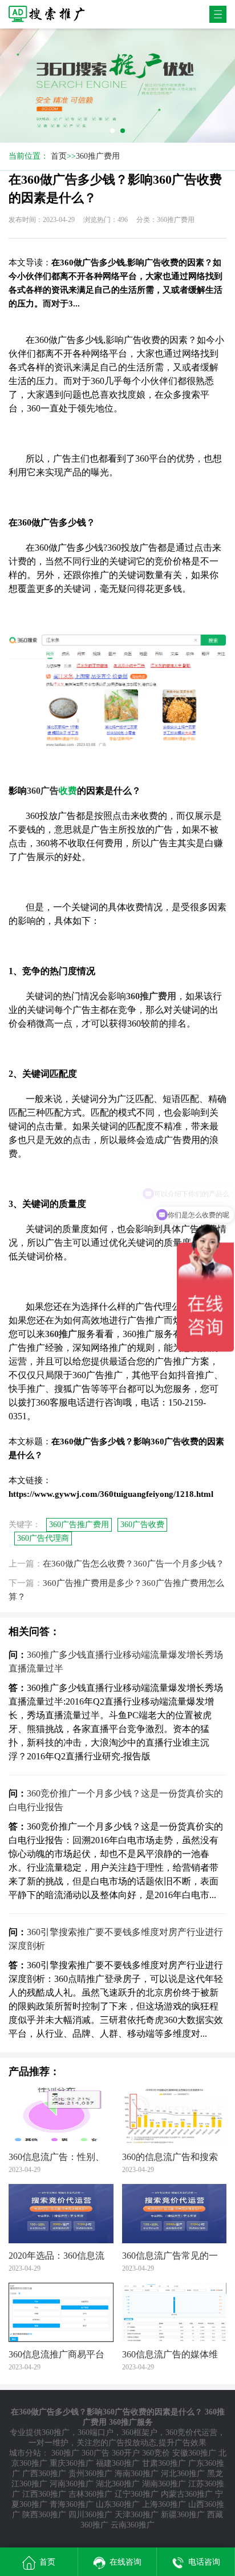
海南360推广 (137, 2474)
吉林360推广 (90, 2494)
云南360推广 (133, 2525)
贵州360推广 (90, 2474)
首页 (59, 156)
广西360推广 (44, 2474)
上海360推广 (164, 2504)
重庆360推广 (72, 2463)
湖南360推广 (164, 2484)
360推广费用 (98, 156)
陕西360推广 (44, 2515)
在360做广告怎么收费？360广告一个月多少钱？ (133, 1564)
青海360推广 (72, 2504)
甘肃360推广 (164, 2463)
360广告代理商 (43, 1538)
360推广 (56, 2432)
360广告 (96, 2453)
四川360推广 (90, 2515)
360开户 (126, 2453)
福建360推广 (118, 2463)
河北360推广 (183, 2474)
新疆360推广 (183, 2515)
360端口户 (96, 2432)
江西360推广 (44, 2494)
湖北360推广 (118, 2484)
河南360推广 (72, 2484)
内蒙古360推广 (187, 2494)
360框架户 (139, 2432)
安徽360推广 (194, 2453)
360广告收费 (142, 1525)
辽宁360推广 (137, 2494)
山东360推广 (118, 2504)
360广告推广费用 (79, 1525)
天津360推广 (137, 2515)
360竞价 (156, 2453)
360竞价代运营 (191, 2432)
